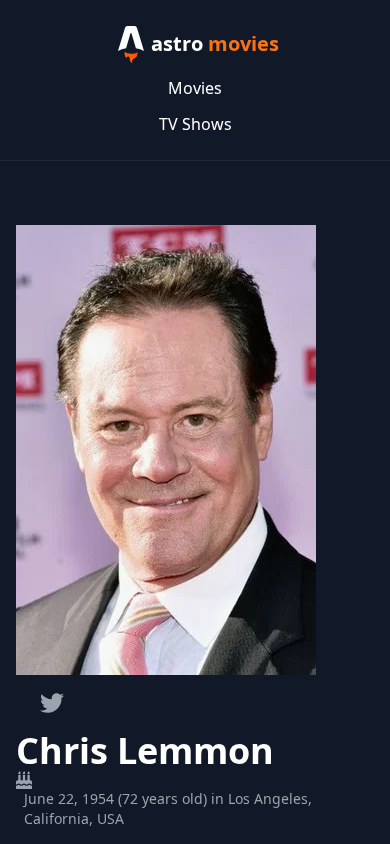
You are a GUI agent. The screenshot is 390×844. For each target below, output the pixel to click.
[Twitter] (52, 703)
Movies (195, 88)
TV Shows (195, 124)
